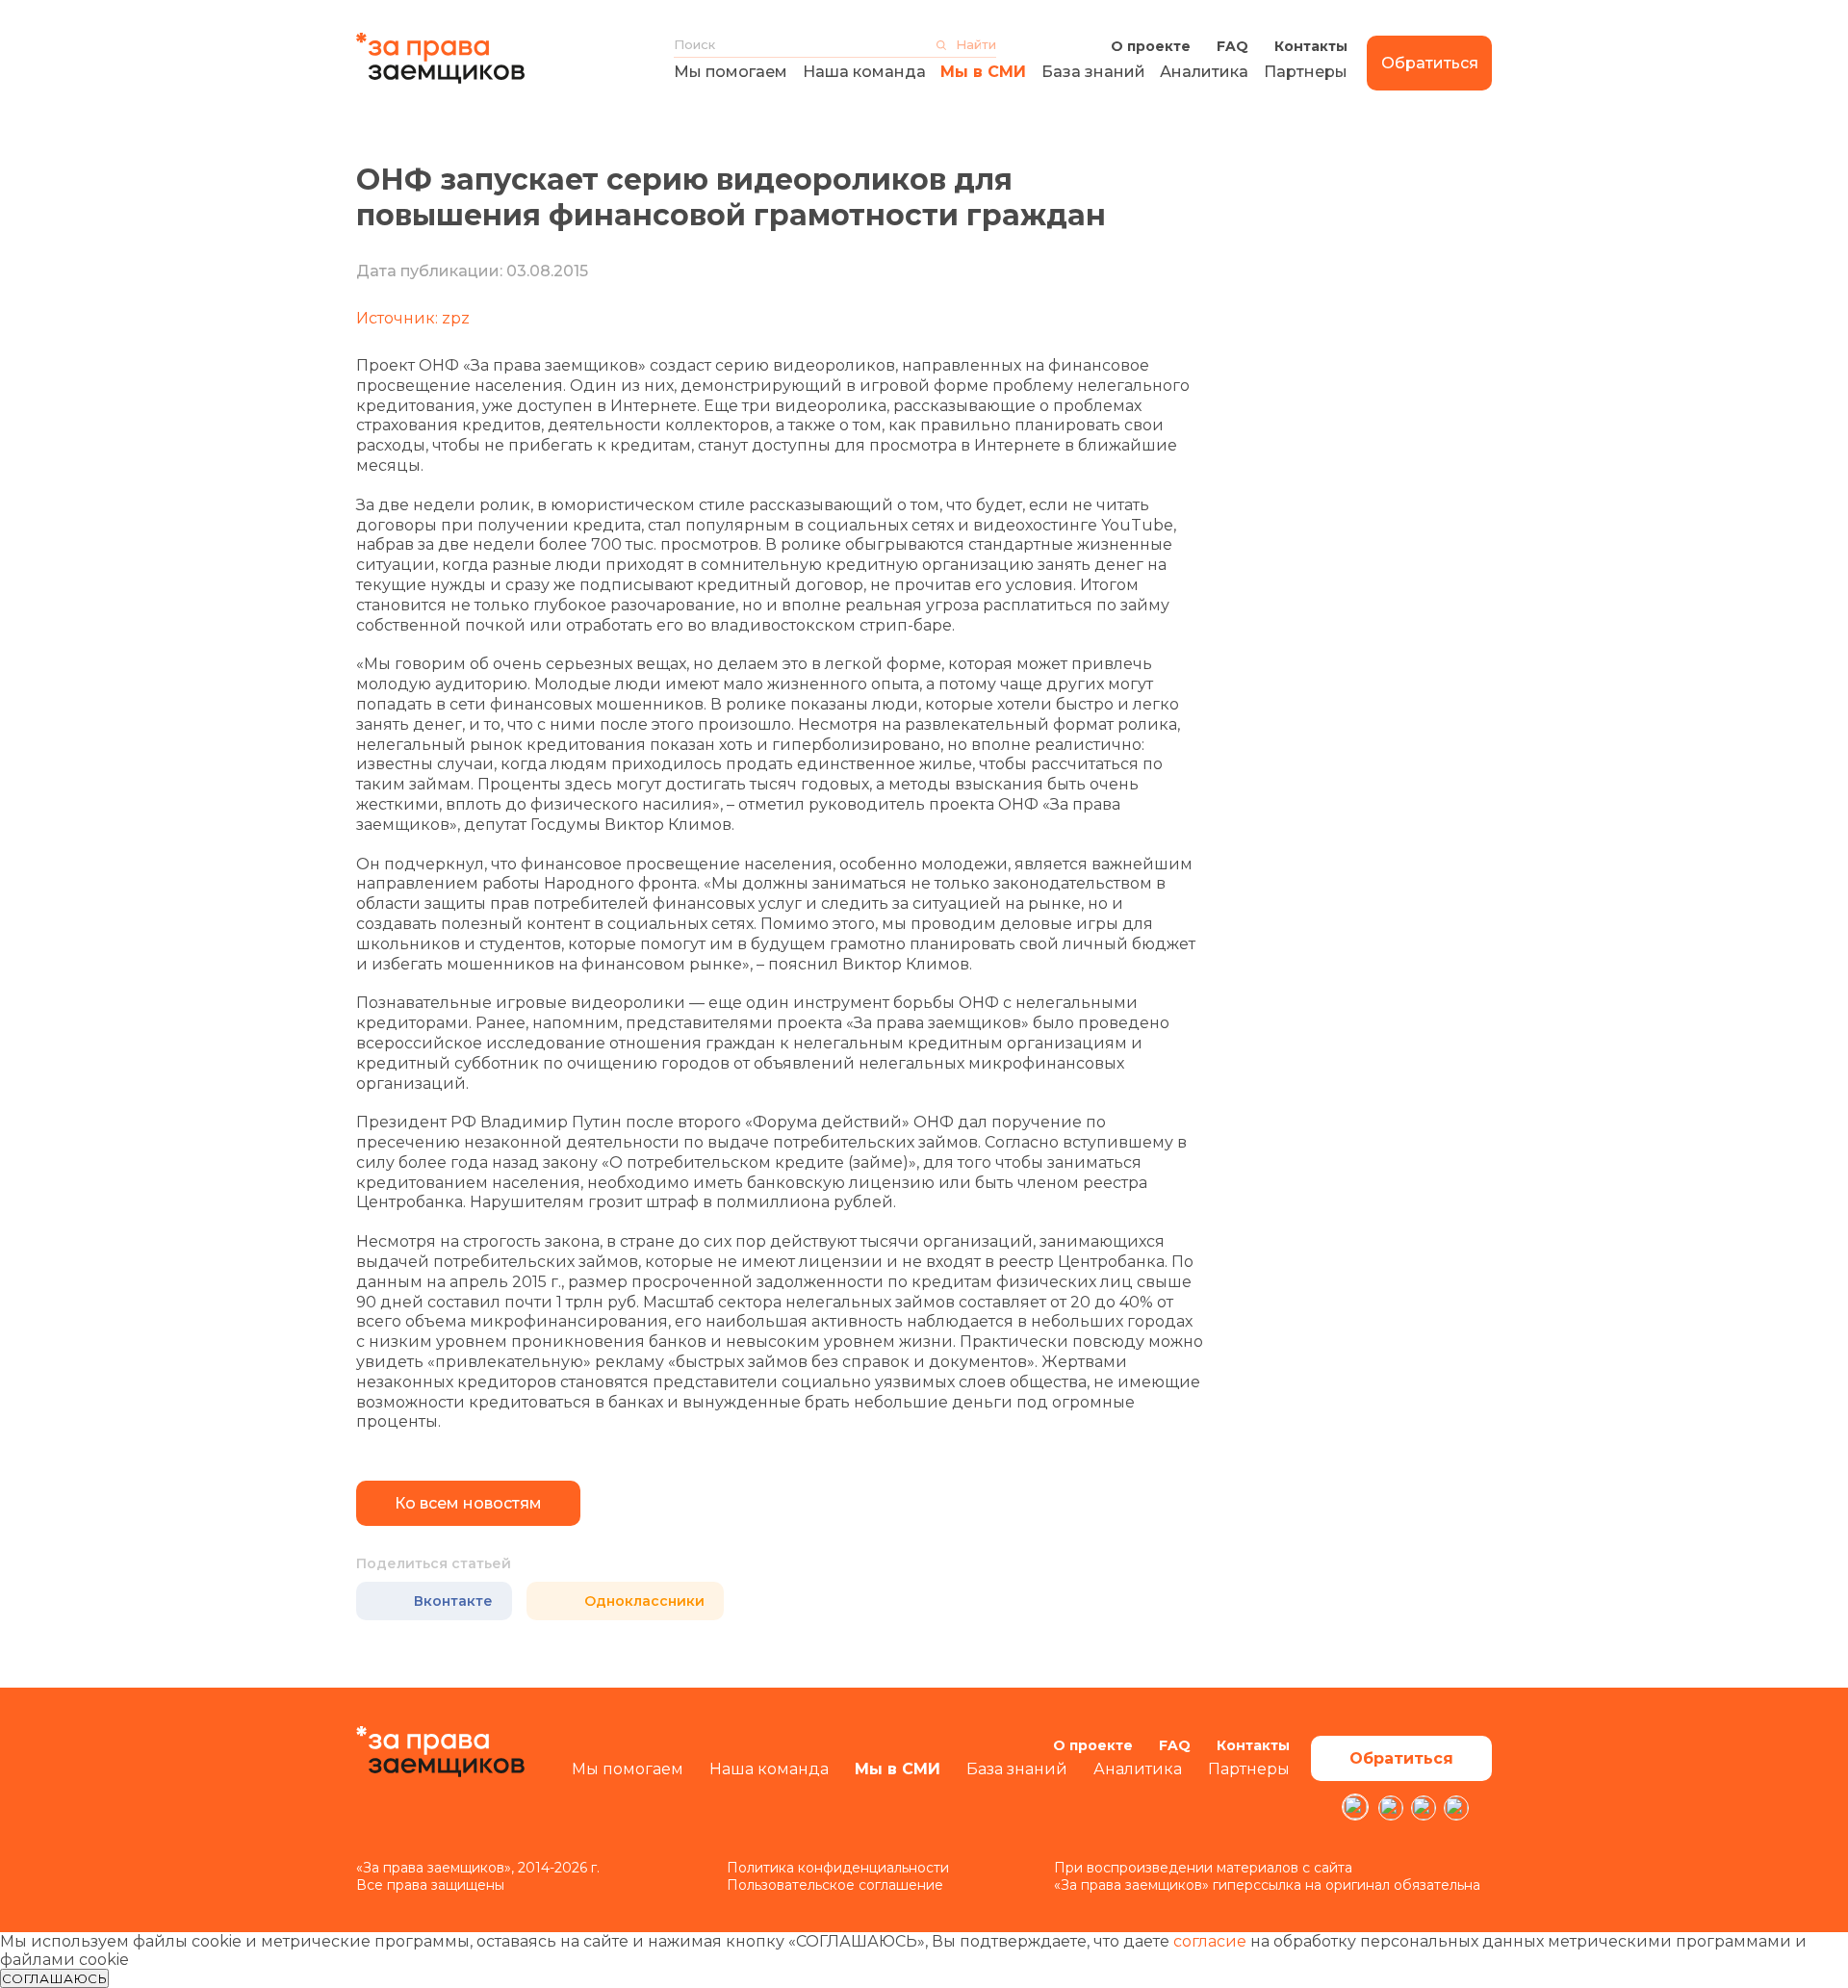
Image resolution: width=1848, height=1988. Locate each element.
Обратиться (1430, 63)
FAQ (1232, 46)
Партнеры (1306, 72)
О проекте (1151, 46)
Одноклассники (644, 1601)
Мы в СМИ (983, 72)
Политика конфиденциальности (838, 1868)
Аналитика (1204, 72)
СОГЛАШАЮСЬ (54, 1978)
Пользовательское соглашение (835, 1885)
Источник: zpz (413, 318)
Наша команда (864, 72)
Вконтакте (453, 1601)
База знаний (1093, 72)
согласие (1210, 1941)
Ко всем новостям (468, 1503)
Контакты (1311, 46)
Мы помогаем (731, 72)
